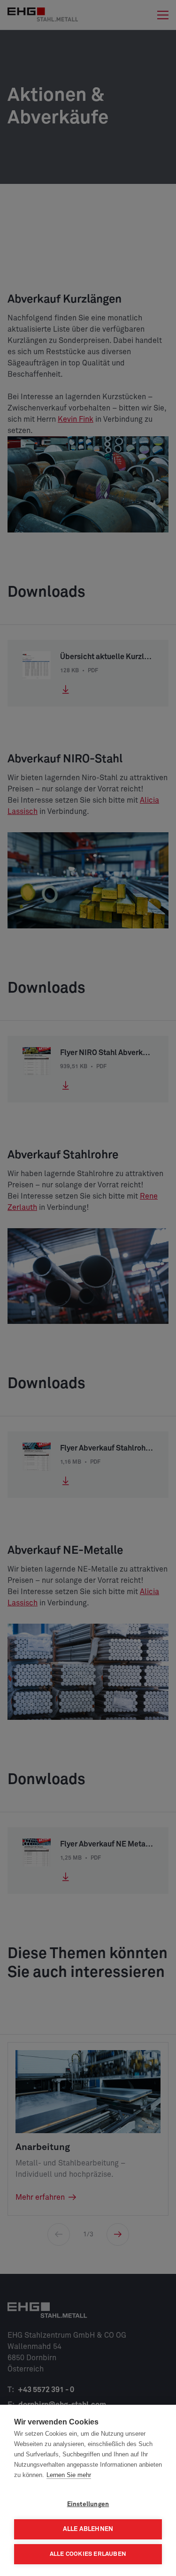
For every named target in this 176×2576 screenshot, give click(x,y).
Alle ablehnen (88, 2529)
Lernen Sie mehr (69, 2475)
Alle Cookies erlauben (88, 2554)
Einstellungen (88, 2504)
